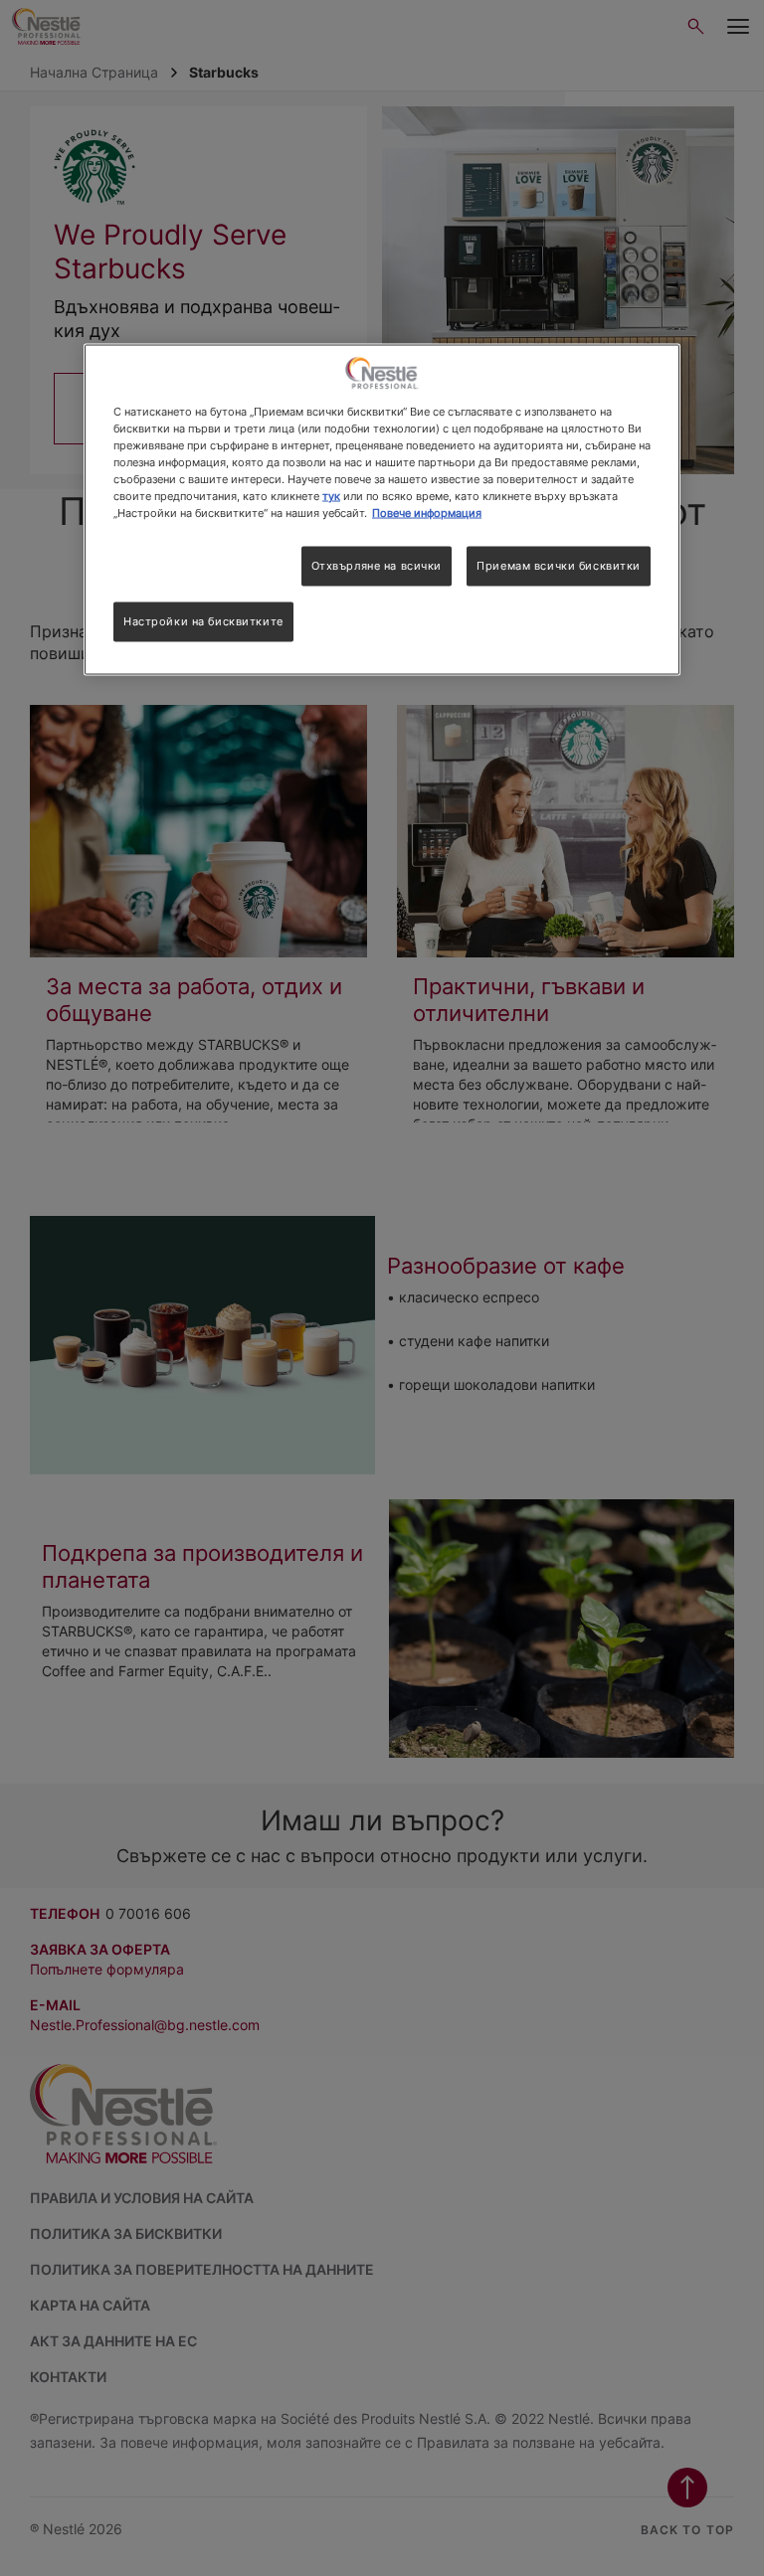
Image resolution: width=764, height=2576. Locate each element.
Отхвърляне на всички (377, 566)
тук (331, 495)
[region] (382, 509)
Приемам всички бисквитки (559, 566)
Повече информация (427, 513)
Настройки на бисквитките (203, 621)
